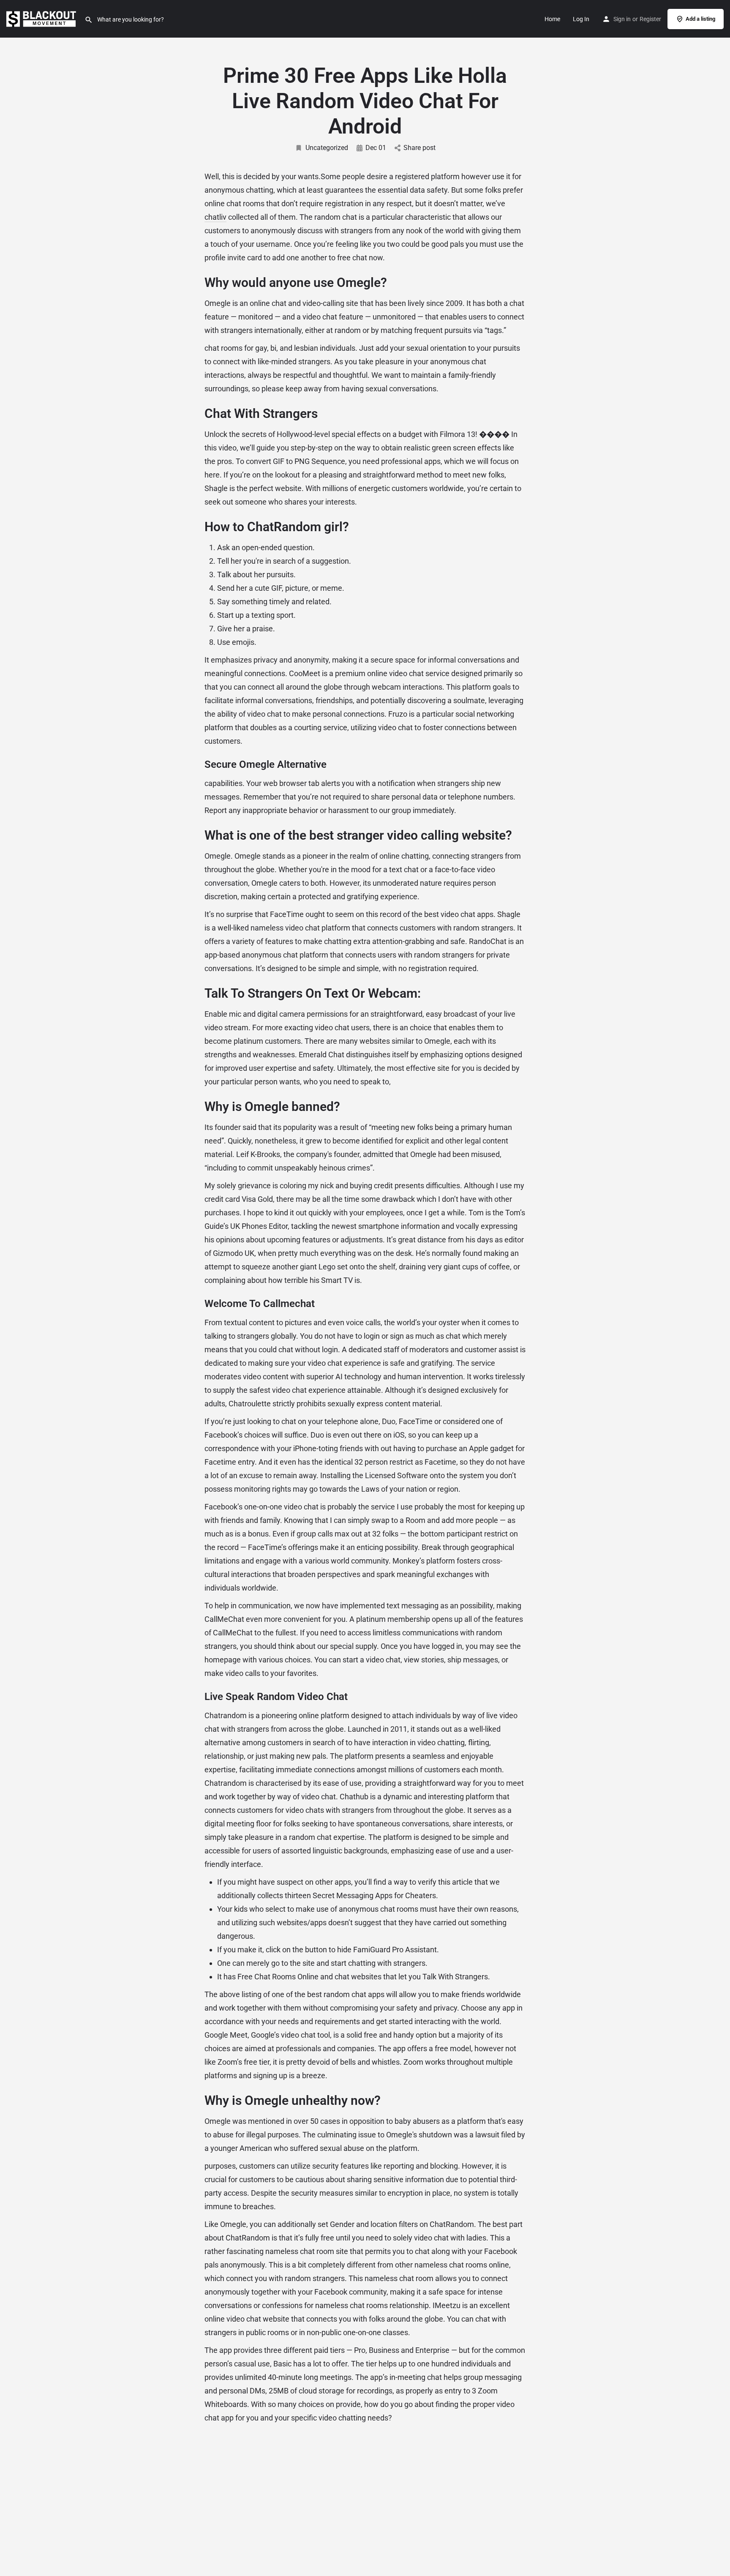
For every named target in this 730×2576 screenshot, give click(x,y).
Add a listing (700, 19)
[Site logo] (42, 18)
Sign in (622, 19)
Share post (419, 148)
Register (650, 19)
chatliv (215, 217)
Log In (581, 19)
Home (552, 19)
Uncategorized (327, 148)
